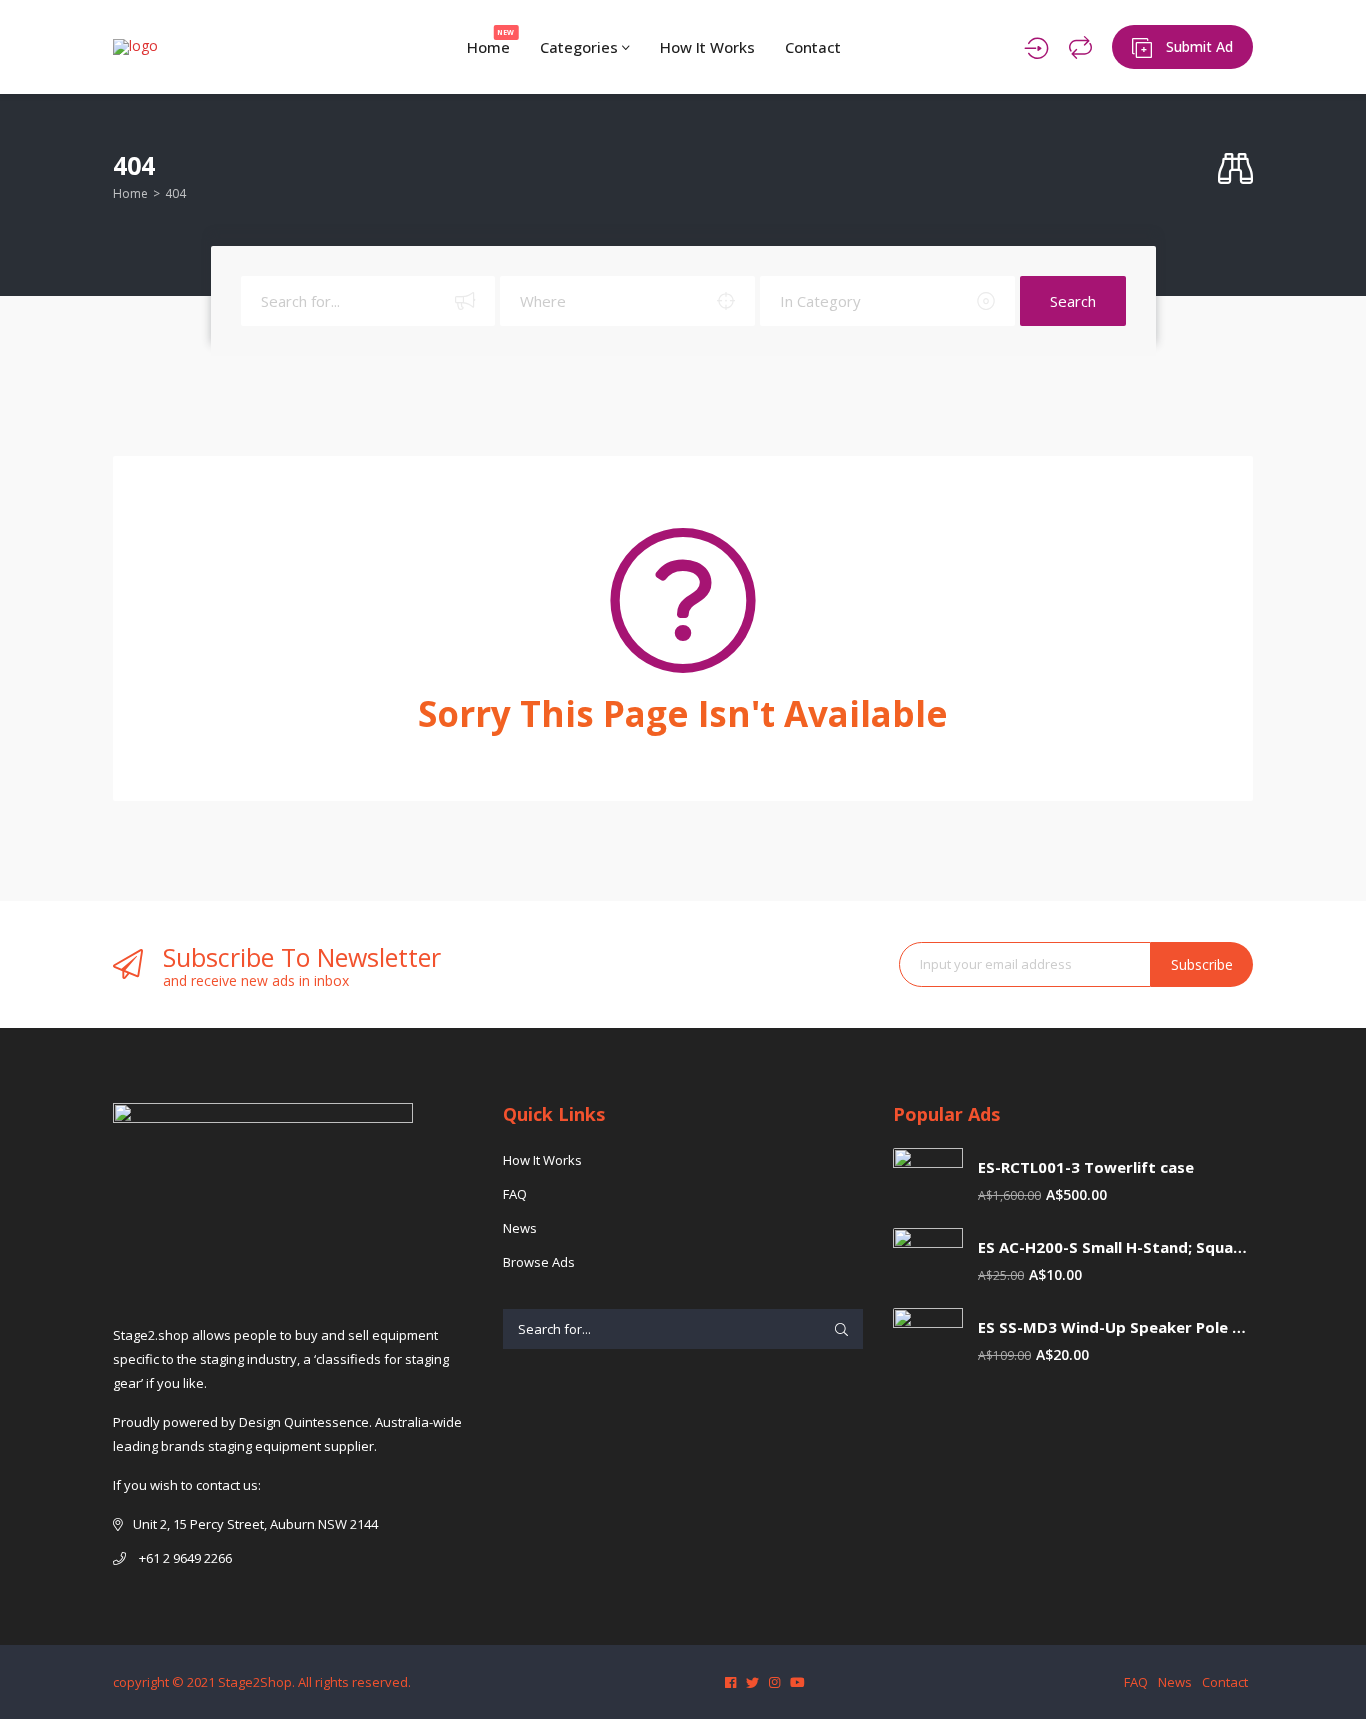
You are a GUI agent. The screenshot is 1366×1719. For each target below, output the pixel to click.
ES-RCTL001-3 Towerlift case (1086, 1167)
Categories (581, 47)
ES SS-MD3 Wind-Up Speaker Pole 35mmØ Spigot (1115, 1327)
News (520, 1228)
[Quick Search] (1235, 169)
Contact (813, 47)
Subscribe (1202, 964)
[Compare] (1080, 47)
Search (1073, 301)
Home (491, 42)
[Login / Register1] (1036, 47)
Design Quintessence (304, 1422)
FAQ (515, 1194)
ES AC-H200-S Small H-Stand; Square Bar (1115, 1247)
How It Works (707, 47)
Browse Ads (539, 1262)
